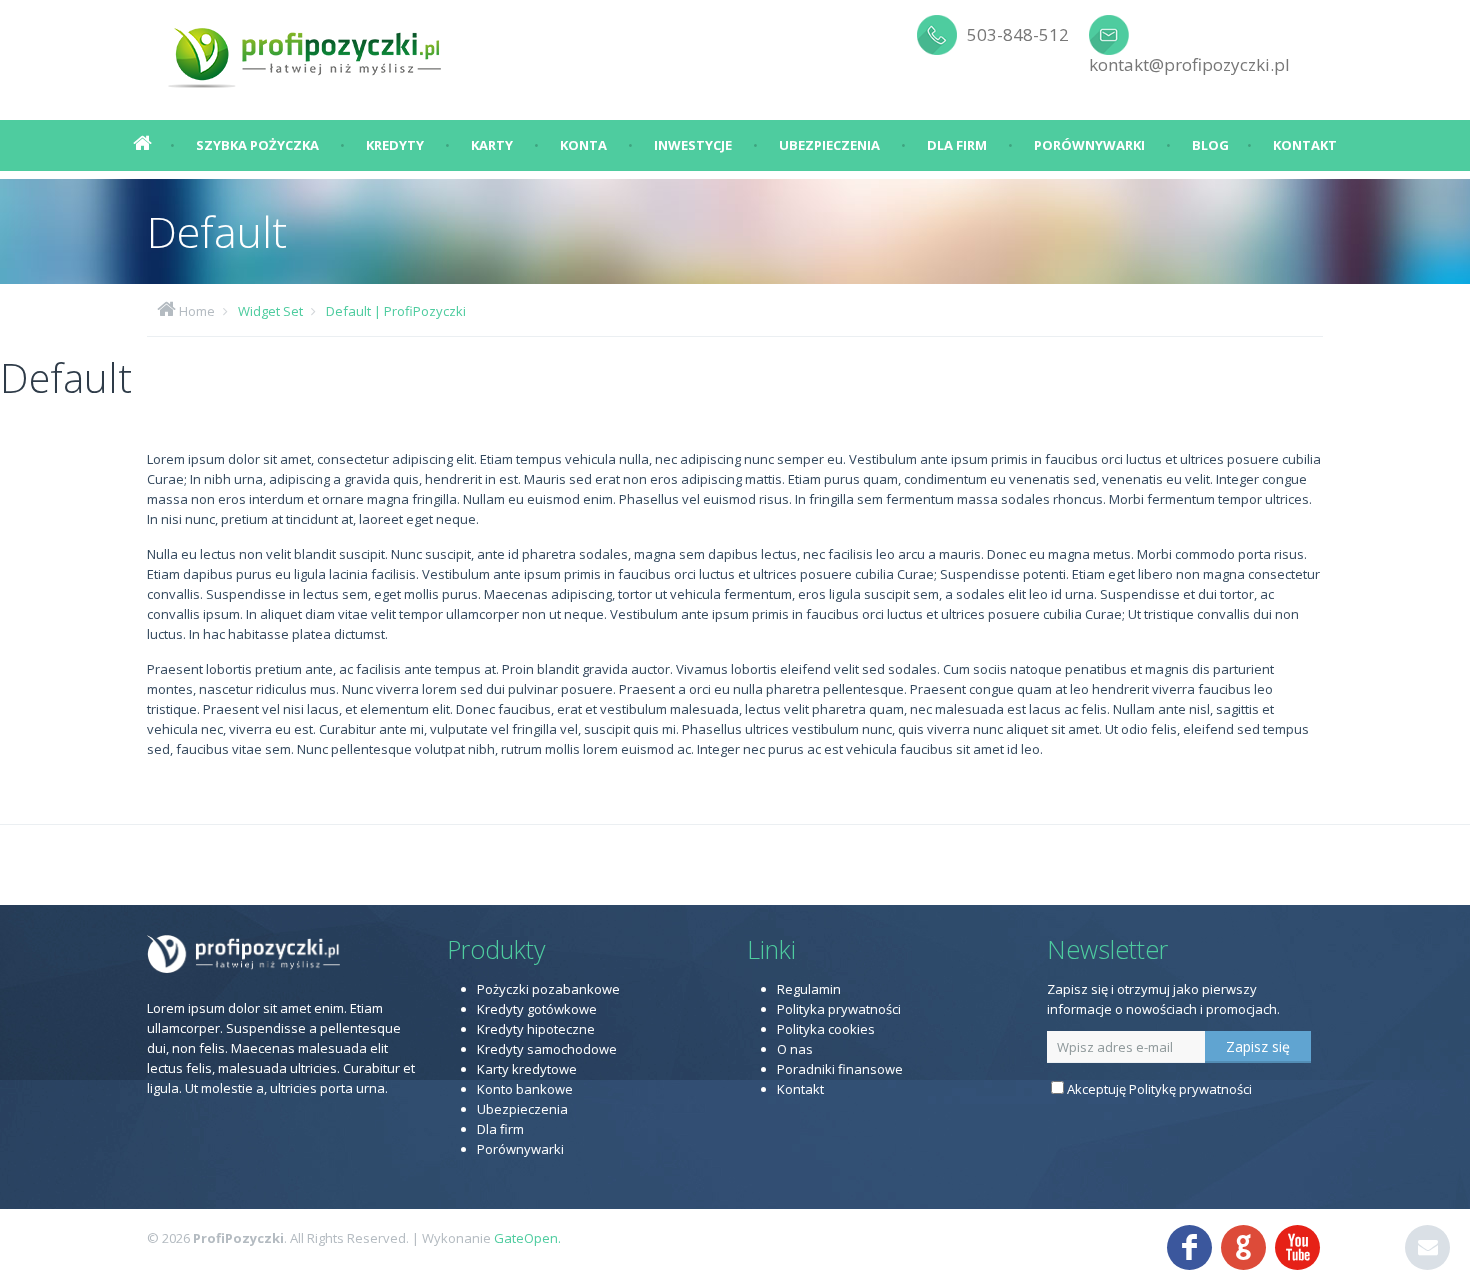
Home (197, 311)
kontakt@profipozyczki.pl (1189, 64)
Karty (492, 145)
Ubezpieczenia (829, 145)
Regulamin (809, 989)
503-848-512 (1018, 34)
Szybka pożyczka (257, 145)
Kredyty (395, 145)
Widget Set (270, 311)
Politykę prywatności (1190, 1089)
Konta (583, 145)
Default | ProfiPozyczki (396, 311)
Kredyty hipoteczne (536, 1029)
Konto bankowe (525, 1089)
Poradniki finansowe (840, 1069)
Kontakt (1305, 145)
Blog (1210, 145)
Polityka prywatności (839, 1009)
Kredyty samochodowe (547, 1049)
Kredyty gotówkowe (537, 1009)
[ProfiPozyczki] (306, 50)
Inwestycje (693, 145)
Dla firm (957, 145)
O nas (795, 1049)
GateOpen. (527, 1238)
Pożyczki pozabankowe (548, 989)
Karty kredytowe (527, 1069)
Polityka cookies (826, 1029)
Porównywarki (1089, 145)
